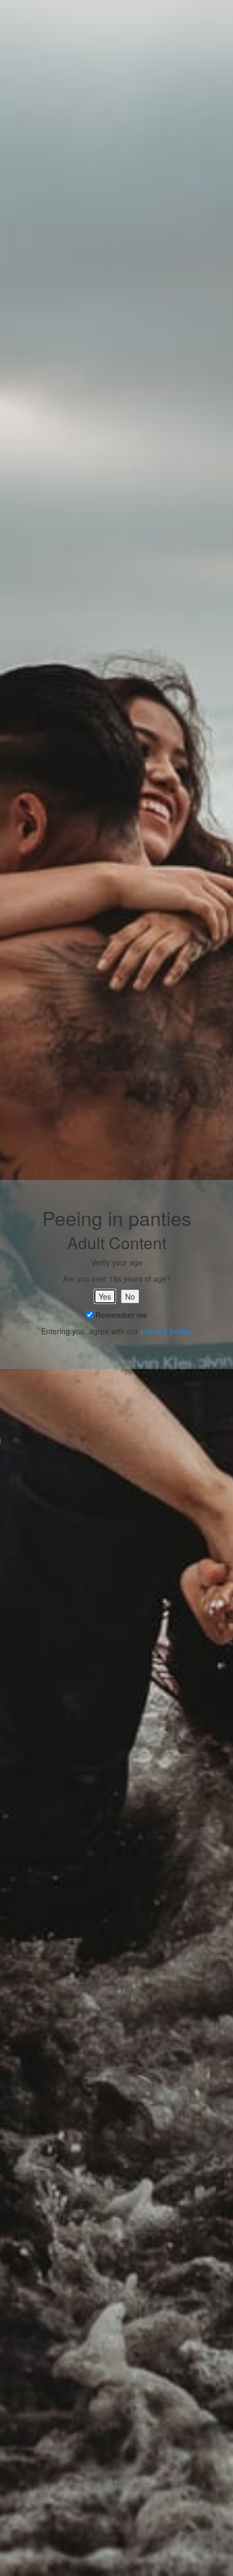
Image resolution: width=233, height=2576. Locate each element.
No (130, 1296)
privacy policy (166, 1331)
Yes (105, 1296)
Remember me (120, 1315)
